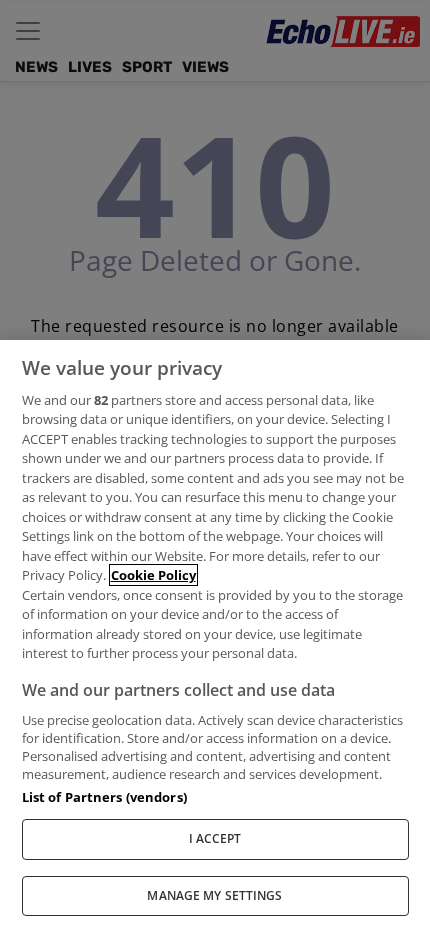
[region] (215, 636)
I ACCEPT (215, 838)
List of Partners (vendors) (104, 797)
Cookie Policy (153, 575)
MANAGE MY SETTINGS (214, 895)
